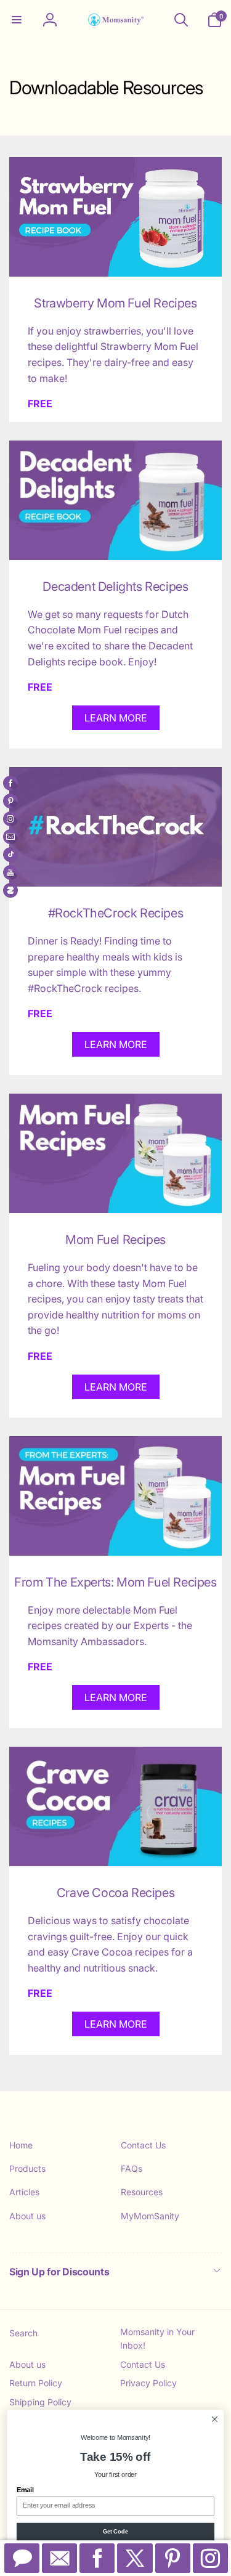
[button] (17, 20)
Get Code (116, 2532)
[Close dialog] (215, 2419)
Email (25, 2490)
